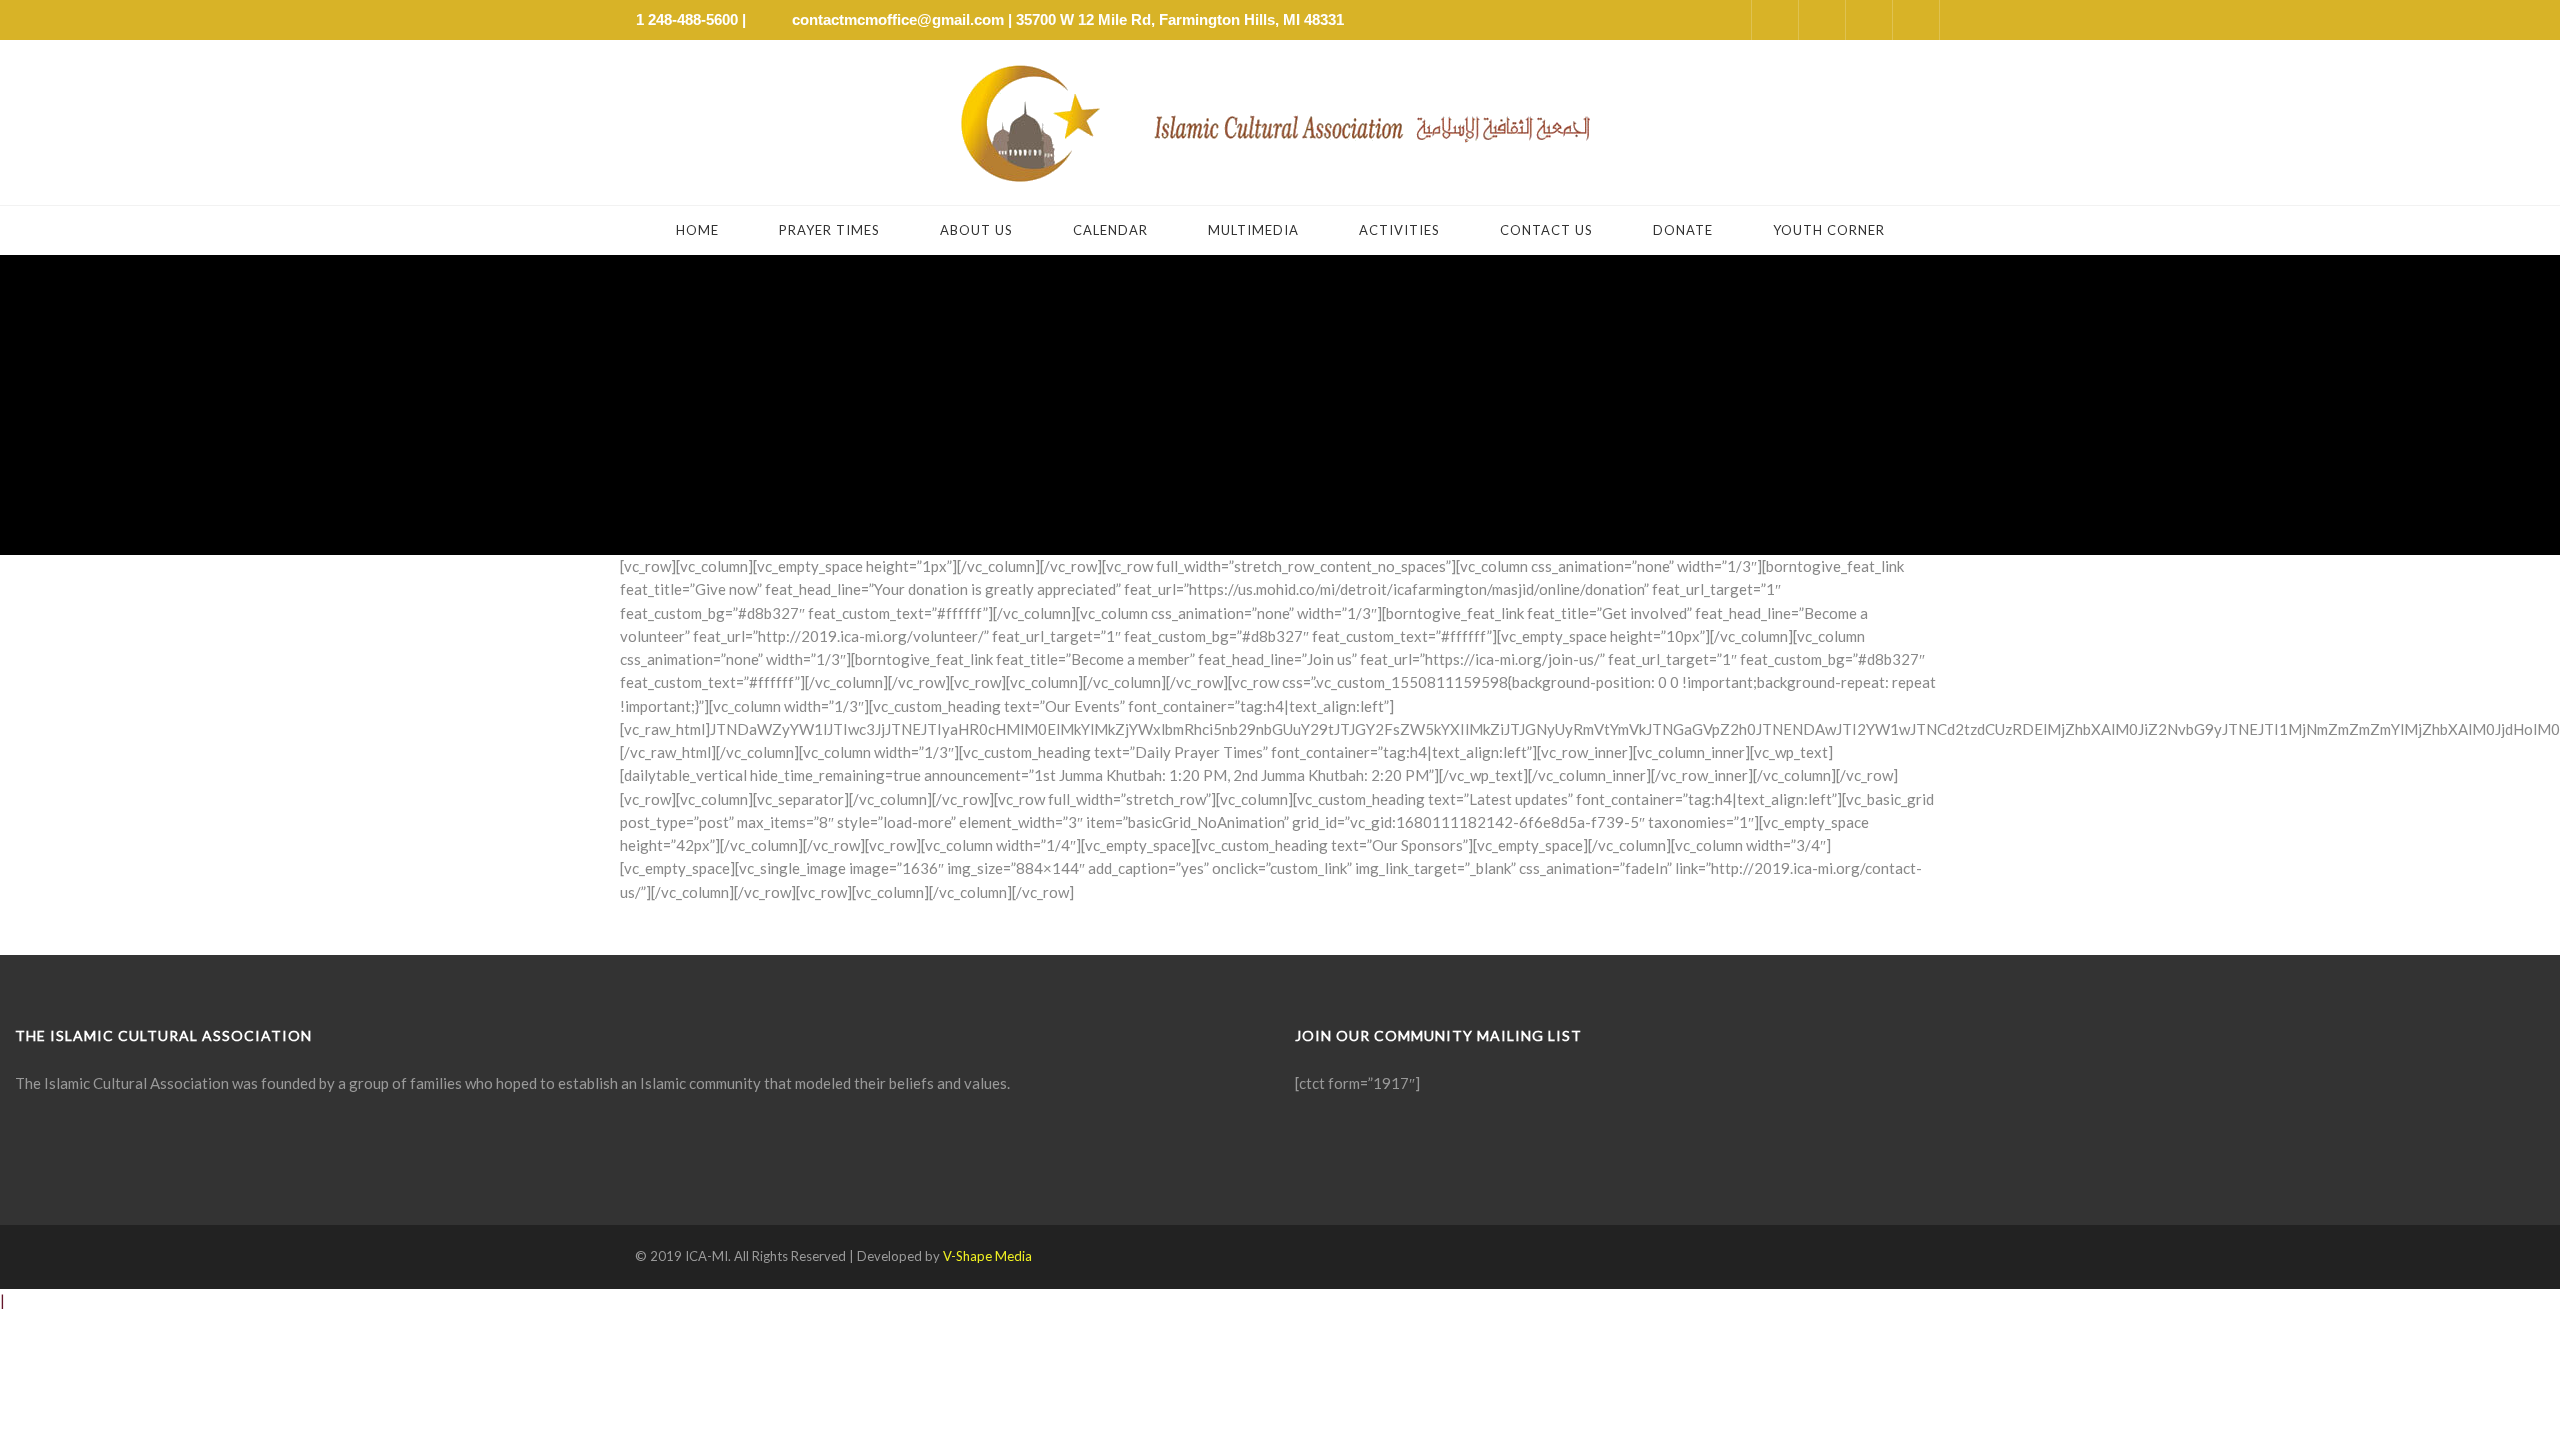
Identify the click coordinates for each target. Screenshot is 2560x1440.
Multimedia (1253, 230)
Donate (1683, 230)
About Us (976, 230)
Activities (1399, 230)
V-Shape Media (987, 1256)
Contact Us (1546, 230)
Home (697, 230)
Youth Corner (1829, 230)
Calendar (1110, 230)
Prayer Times (829, 230)
